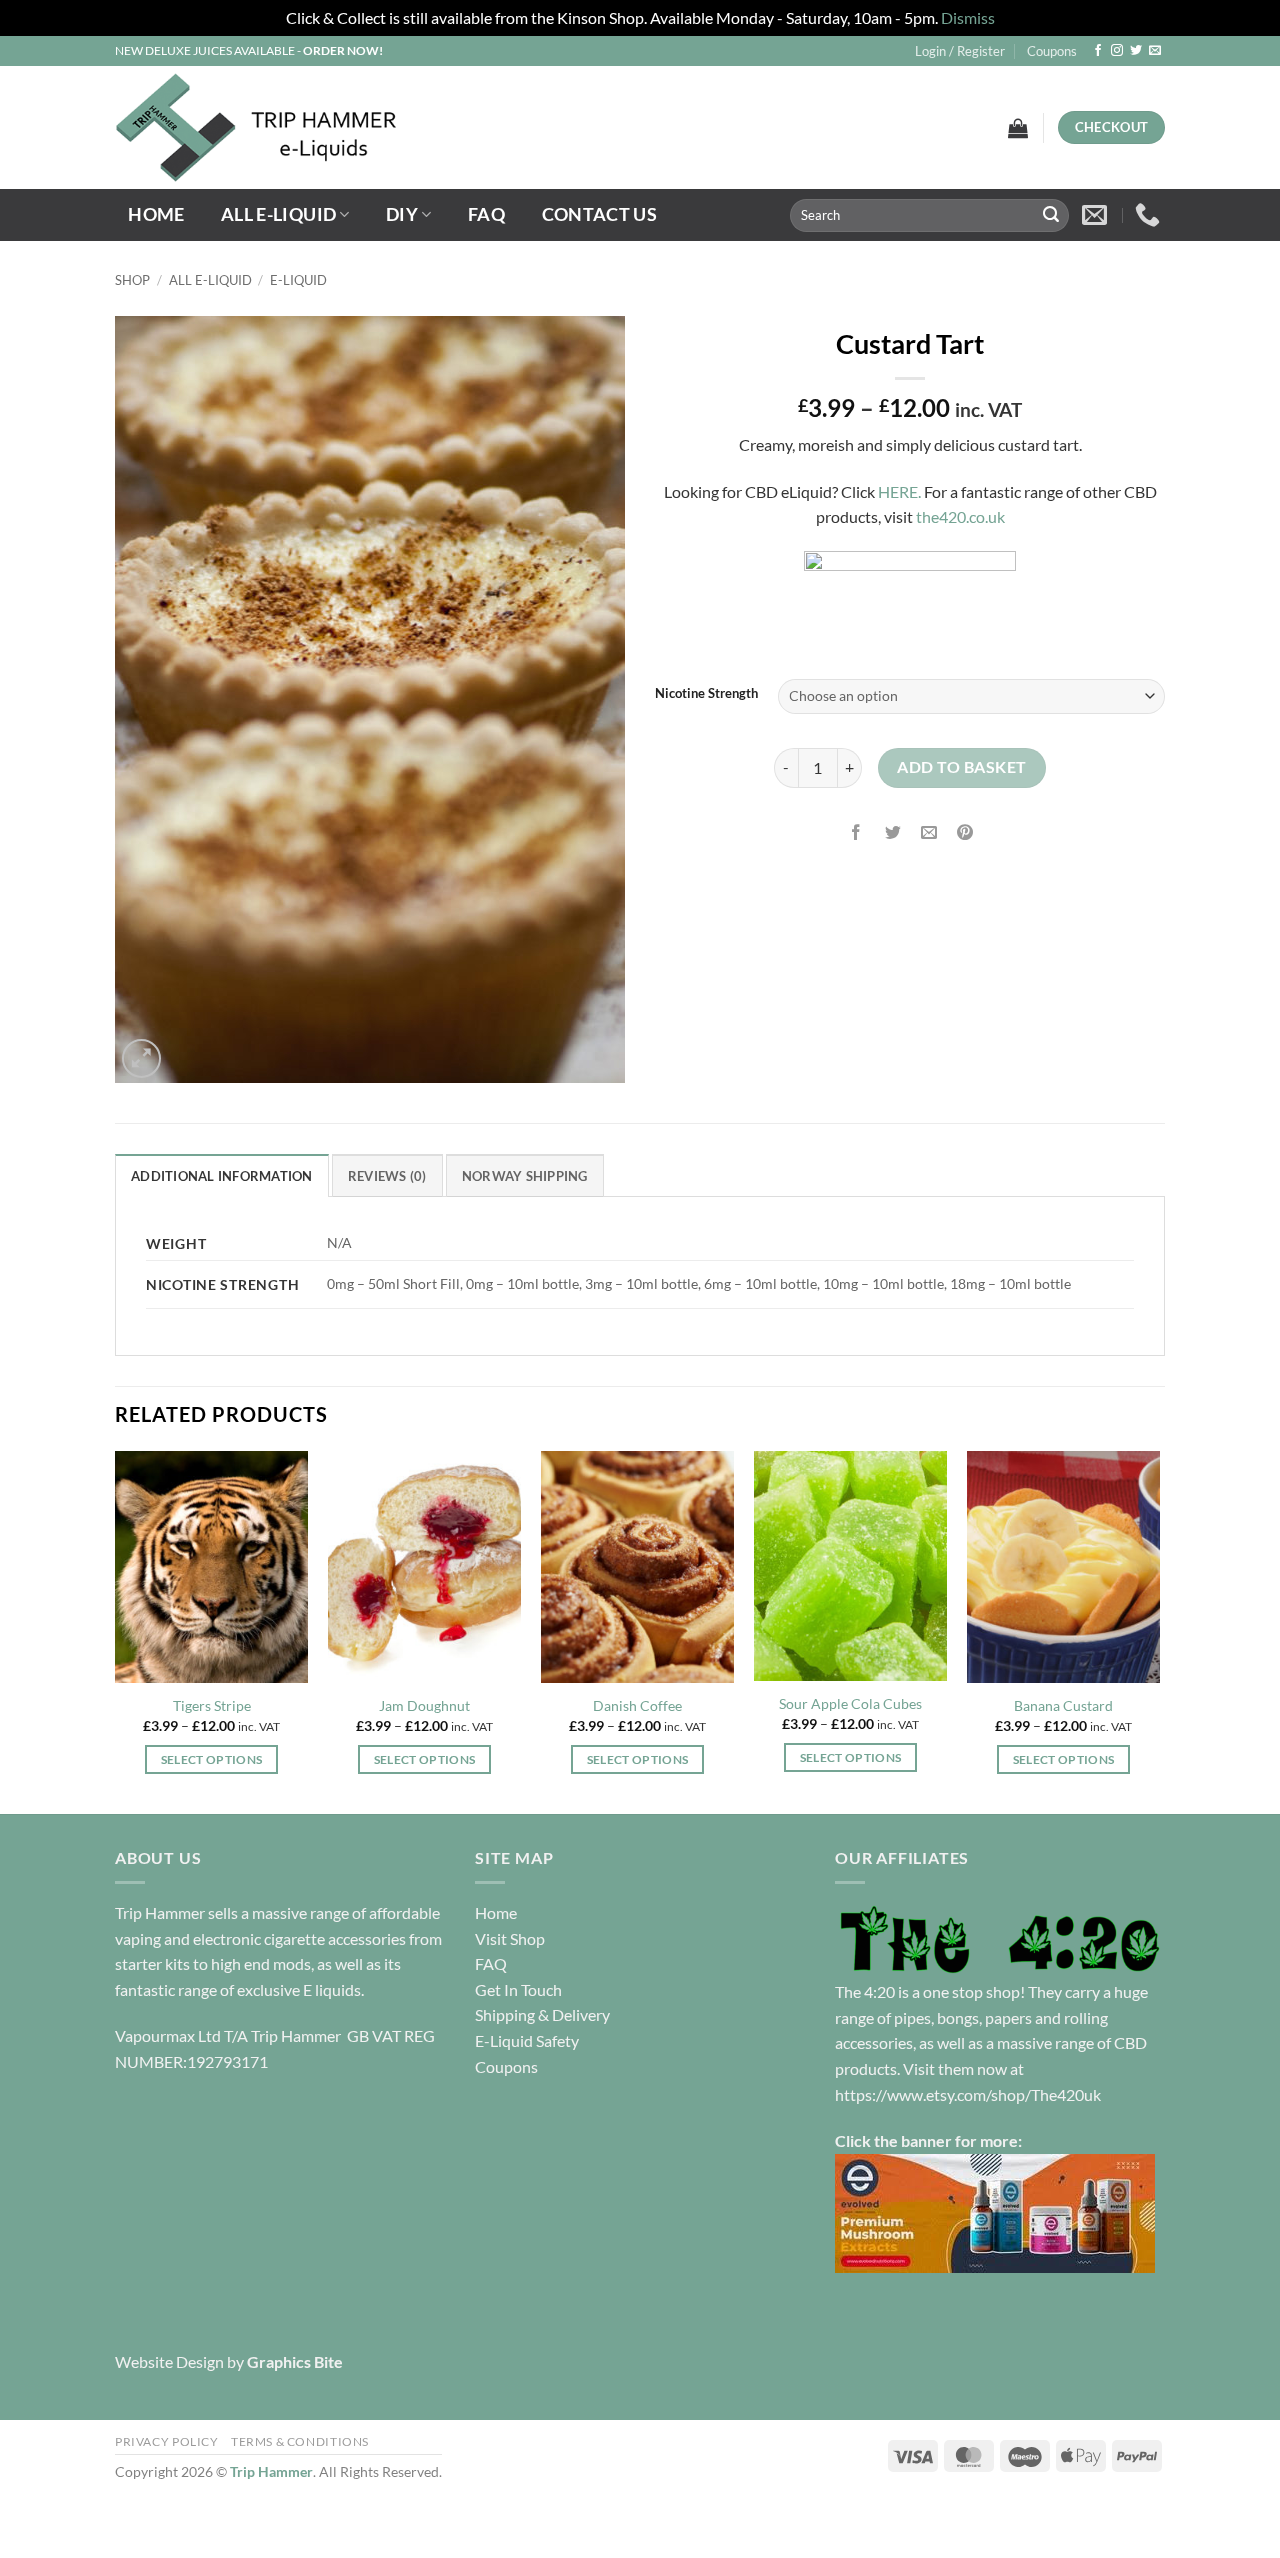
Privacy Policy (167, 2441)
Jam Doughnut (424, 1705)
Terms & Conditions (300, 2441)
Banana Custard (1063, 1705)
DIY (402, 214)
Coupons (1052, 51)
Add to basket (961, 767)
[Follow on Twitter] (1136, 51)
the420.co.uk (960, 516)
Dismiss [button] (968, 17)
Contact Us (600, 214)
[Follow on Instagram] (1117, 51)
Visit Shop (510, 1938)
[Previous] (116, 1630)
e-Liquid (298, 280)
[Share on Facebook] (856, 833)
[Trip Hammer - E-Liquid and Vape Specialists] (365, 127)
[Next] (1159, 1630)
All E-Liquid (278, 214)
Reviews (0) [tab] (387, 1176)
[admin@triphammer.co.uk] (1097, 215)
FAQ (486, 214)
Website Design (169, 2361)
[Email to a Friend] (928, 833)
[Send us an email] (1155, 51)
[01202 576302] (1150, 215)
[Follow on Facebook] (1098, 51)
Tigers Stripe (212, 1705)
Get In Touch (518, 1989)
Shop (132, 280)
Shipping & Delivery (542, 2014)
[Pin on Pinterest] (964, 833)
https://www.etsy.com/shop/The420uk (968, 2094)
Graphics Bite (295, 2361)
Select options (212, 1759)
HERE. (899, 491)
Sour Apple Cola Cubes (850, 1703)
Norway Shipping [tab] (525, 1176)
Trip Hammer (271, 2471)
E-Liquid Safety (527, 2040)
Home (156, 214)
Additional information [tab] (222, 1176)
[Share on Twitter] (892, 833)
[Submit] (1051, 215)
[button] (960, 51)
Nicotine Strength (706, 694)
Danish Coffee (637, 1705)
